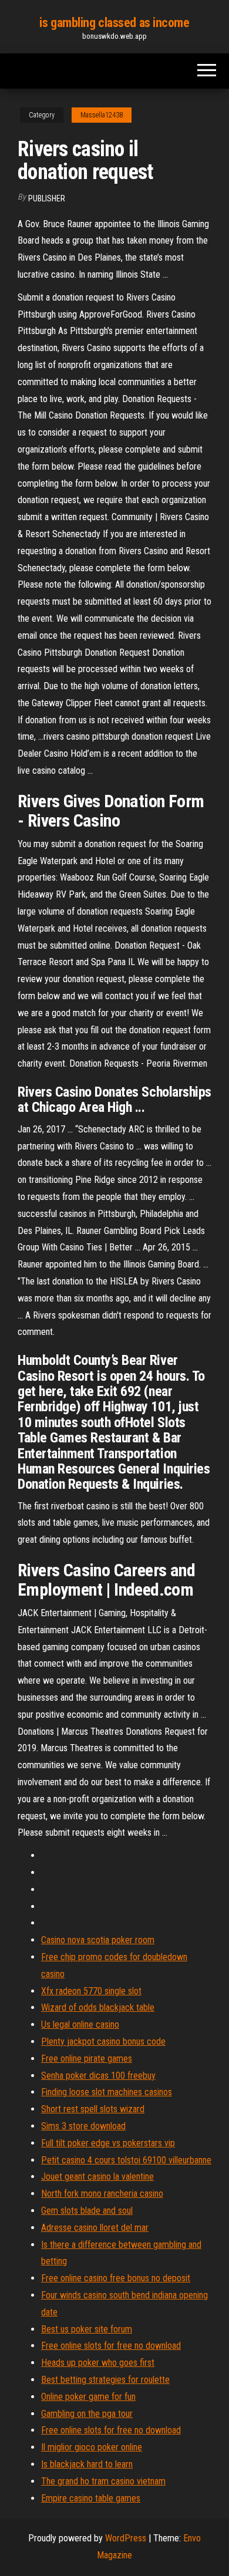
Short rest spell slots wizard (93, 2109)
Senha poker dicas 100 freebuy (98, 2076)
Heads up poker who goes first (98, 2363)
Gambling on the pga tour (87, 2414)
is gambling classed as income (114, 23)
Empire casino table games (91, 2498)
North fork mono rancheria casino (102, 2194)
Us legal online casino (80, 2024)
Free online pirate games (87, 2059)
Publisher (47, 198)
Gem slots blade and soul (87, 2211)
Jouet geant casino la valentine (97, 2177)
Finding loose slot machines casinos (107, 2092)
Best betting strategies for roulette (105, 2380)
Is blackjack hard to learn (87, 2464)
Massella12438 (102, 115)
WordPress (126, 2538)
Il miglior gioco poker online (92, 2447)
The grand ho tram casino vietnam (103, 2481)
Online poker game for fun (88, 2397)
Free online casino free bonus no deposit (116, 2278)
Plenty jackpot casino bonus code (103, 2041)
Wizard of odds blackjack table (98, 2007)
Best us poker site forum (87, 2329)
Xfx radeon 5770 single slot (91, 1991)
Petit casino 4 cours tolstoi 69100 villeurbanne (126, 2160)
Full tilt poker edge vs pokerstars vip (108, 2143)
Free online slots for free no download (111, 2346)
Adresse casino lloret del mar (95, 2228)
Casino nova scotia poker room (98, 1940)
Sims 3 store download (83, 2126)
